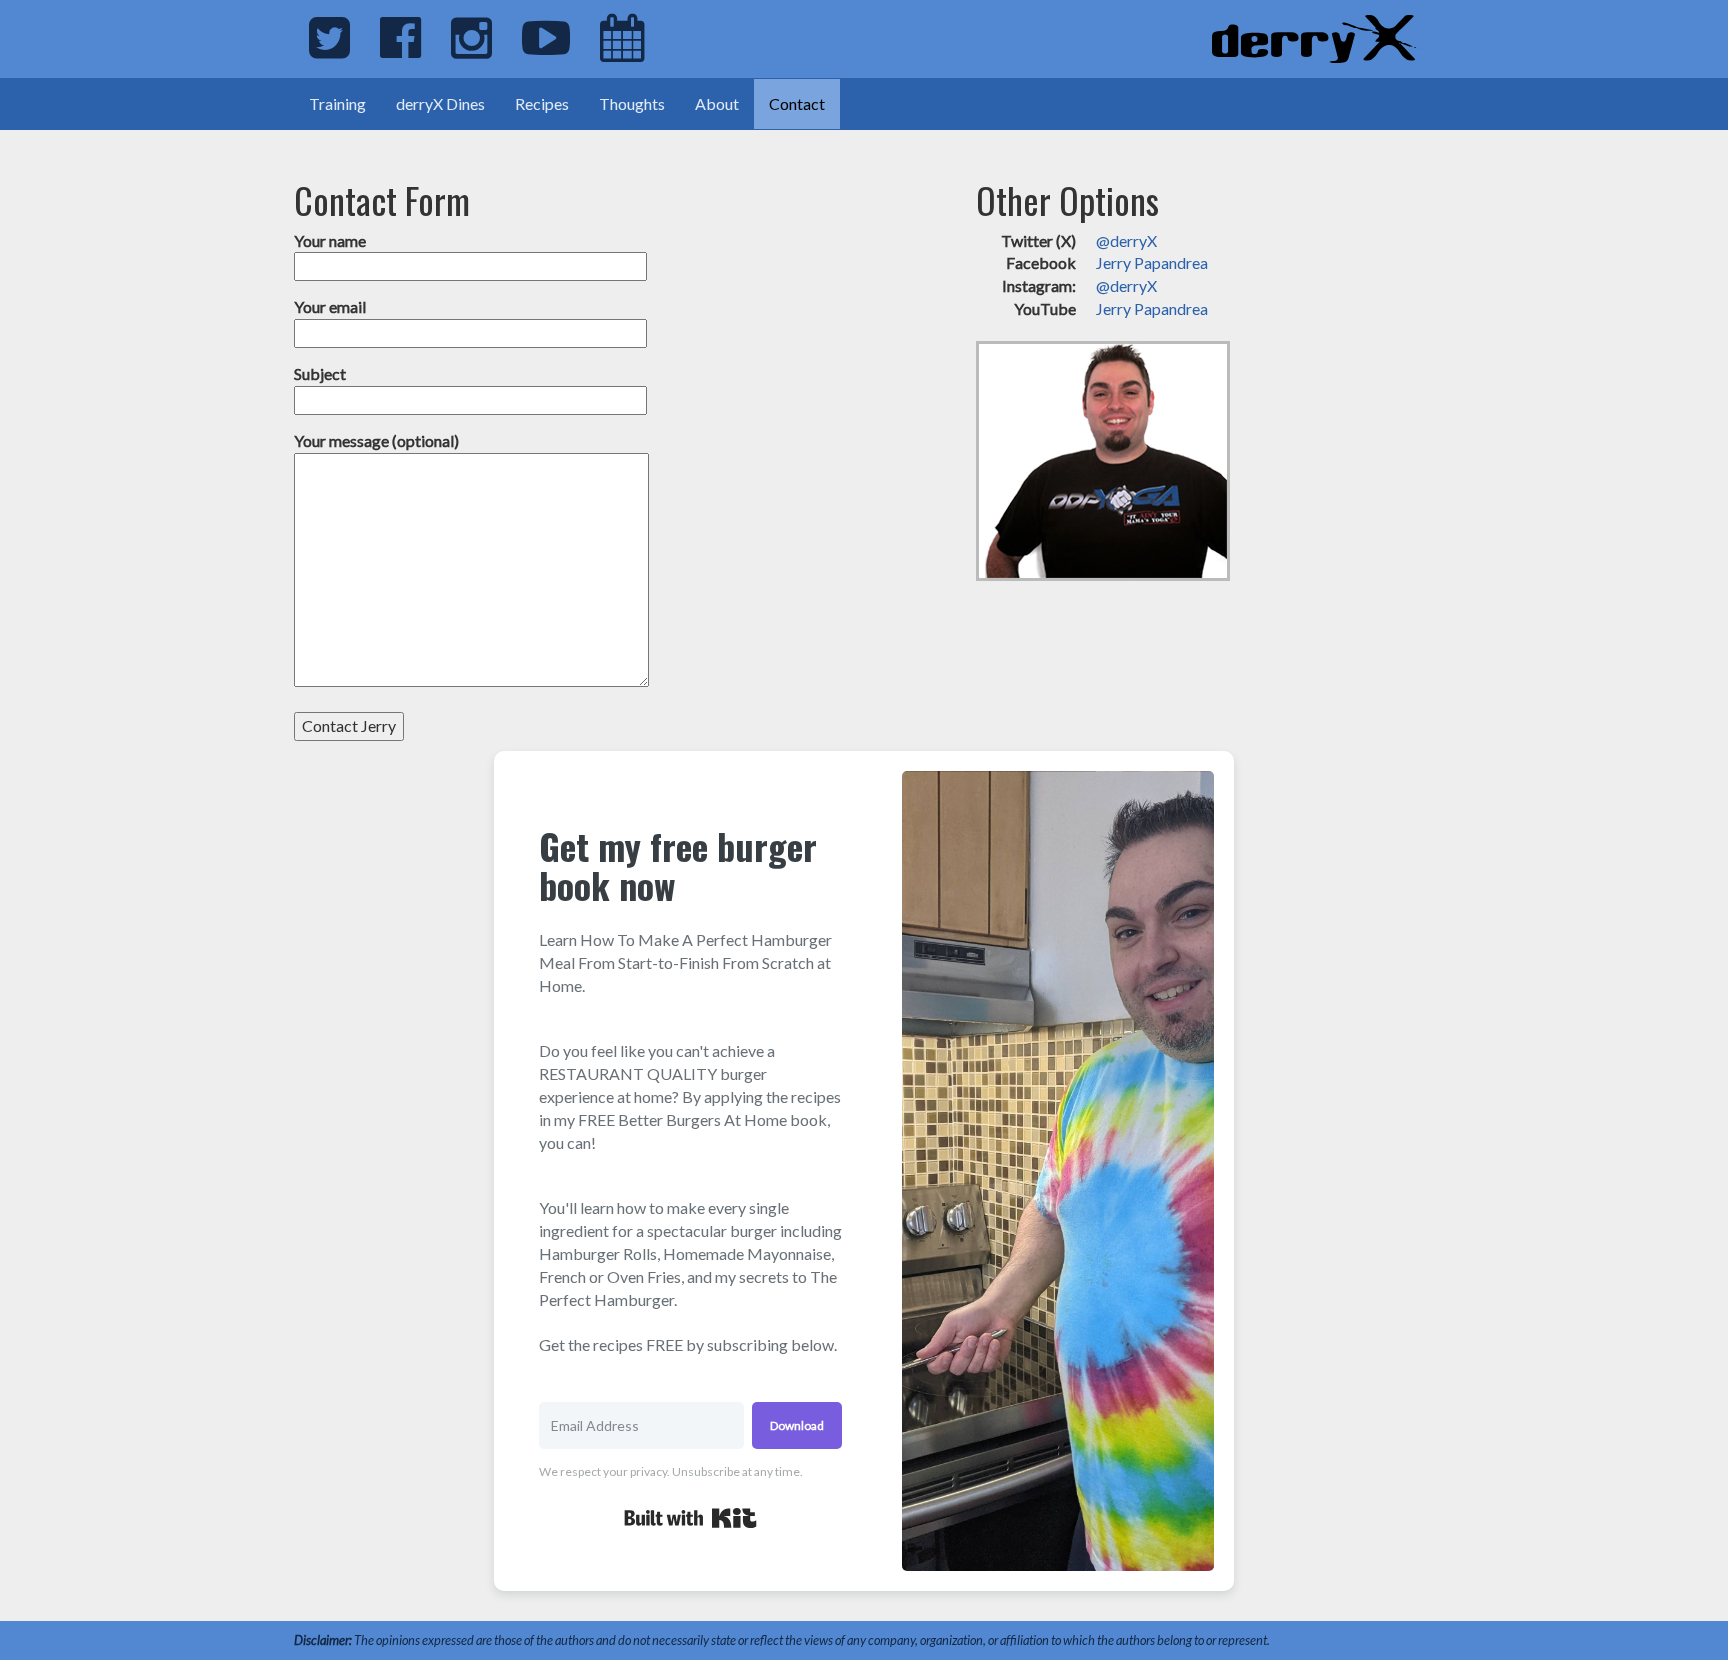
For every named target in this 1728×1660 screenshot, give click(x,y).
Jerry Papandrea (1152, 262)
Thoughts (632, 103)
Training (337, 103)
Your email (330, 306)
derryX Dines (440, 103)
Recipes (542, 103)
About (717, 103)
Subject (320, 373)
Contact (797, 103)
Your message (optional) (376, 440)
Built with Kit (690, 1518)
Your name (330, 240)
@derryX (1126, 240)
